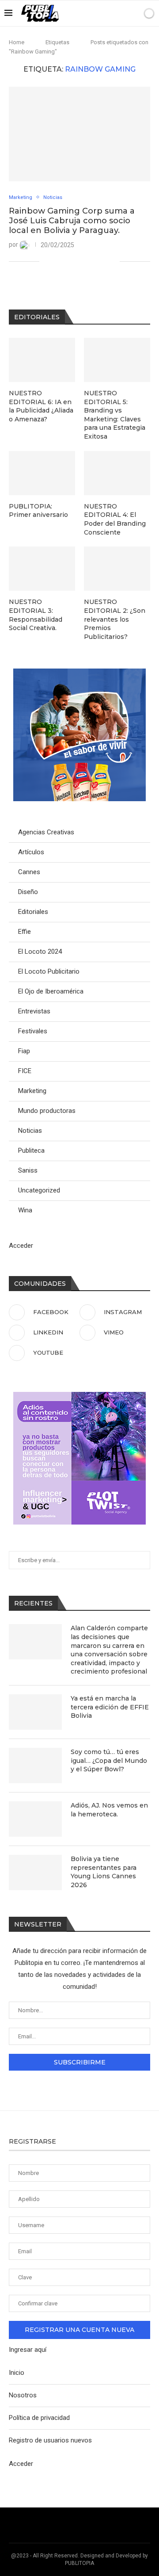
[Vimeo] (111, 13)
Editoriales (33, 912)
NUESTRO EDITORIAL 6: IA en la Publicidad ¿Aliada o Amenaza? (41, 406)
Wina (25, 1210)
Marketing (32, 1091)
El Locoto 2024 (40, 952)
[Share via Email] (113, 261)
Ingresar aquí (28, 2350)
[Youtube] (120, 13)
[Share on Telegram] (94, 261)
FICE (25, 1071)
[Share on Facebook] (57, 261)
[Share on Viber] (104, 261)
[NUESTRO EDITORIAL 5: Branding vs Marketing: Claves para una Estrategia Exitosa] (117, 360)
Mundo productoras (47, 1111)
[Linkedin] (102, 13)
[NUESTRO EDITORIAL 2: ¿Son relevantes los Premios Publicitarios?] (117, 569)
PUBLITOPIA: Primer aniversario (38, 511)
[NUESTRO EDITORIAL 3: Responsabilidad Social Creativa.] (42, 569)
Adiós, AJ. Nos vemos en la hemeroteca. (109, 1810)
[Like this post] (46, 261)
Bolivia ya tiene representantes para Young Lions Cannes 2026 (104, 1872)
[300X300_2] (79, 673)
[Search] (134, 13)
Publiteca (31, 1150)
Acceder (21, 1246)
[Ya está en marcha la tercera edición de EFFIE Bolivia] (35, 1712)
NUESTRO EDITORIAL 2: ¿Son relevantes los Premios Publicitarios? (115, 619)
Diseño (28, 892)
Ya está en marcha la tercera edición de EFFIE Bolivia (110, 1707)
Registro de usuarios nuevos (50, 2440)
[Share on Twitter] (66, 261)
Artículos (31, 852)
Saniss (28, 1170)
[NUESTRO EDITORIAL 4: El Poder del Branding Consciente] (117, 473)
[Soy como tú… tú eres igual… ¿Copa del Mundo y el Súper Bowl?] (35, 1766)
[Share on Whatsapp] (85, 261)
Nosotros (23, 2395)
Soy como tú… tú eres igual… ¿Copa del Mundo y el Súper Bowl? (109, 1760)
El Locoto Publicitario (49, 971)
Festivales (33, 1031)
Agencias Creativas (46, 832)
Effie (25, 932)
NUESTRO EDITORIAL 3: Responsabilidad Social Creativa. (36, 615)
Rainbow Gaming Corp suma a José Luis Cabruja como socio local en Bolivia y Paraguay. (72, 221)
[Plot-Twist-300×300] (79, 1396)
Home (17, 42)
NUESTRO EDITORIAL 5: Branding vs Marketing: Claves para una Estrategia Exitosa (115, 415)
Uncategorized (39, 1190)
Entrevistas (34, 1011)
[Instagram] (93, 13)
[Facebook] (83, 13)
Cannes (29, 872)
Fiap (24, 1051)
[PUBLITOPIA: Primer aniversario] (42, 473)
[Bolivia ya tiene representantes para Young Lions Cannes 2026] (35, 1873)
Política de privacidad (39, 2418)
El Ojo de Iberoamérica (51, 991)
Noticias (30, 1131)
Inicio (17, 2373)
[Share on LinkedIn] (76, 261)
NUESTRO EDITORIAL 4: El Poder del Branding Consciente (115, 519)
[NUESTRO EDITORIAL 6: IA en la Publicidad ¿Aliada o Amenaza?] (42, 360)
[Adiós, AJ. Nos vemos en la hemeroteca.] (35, 1819)
